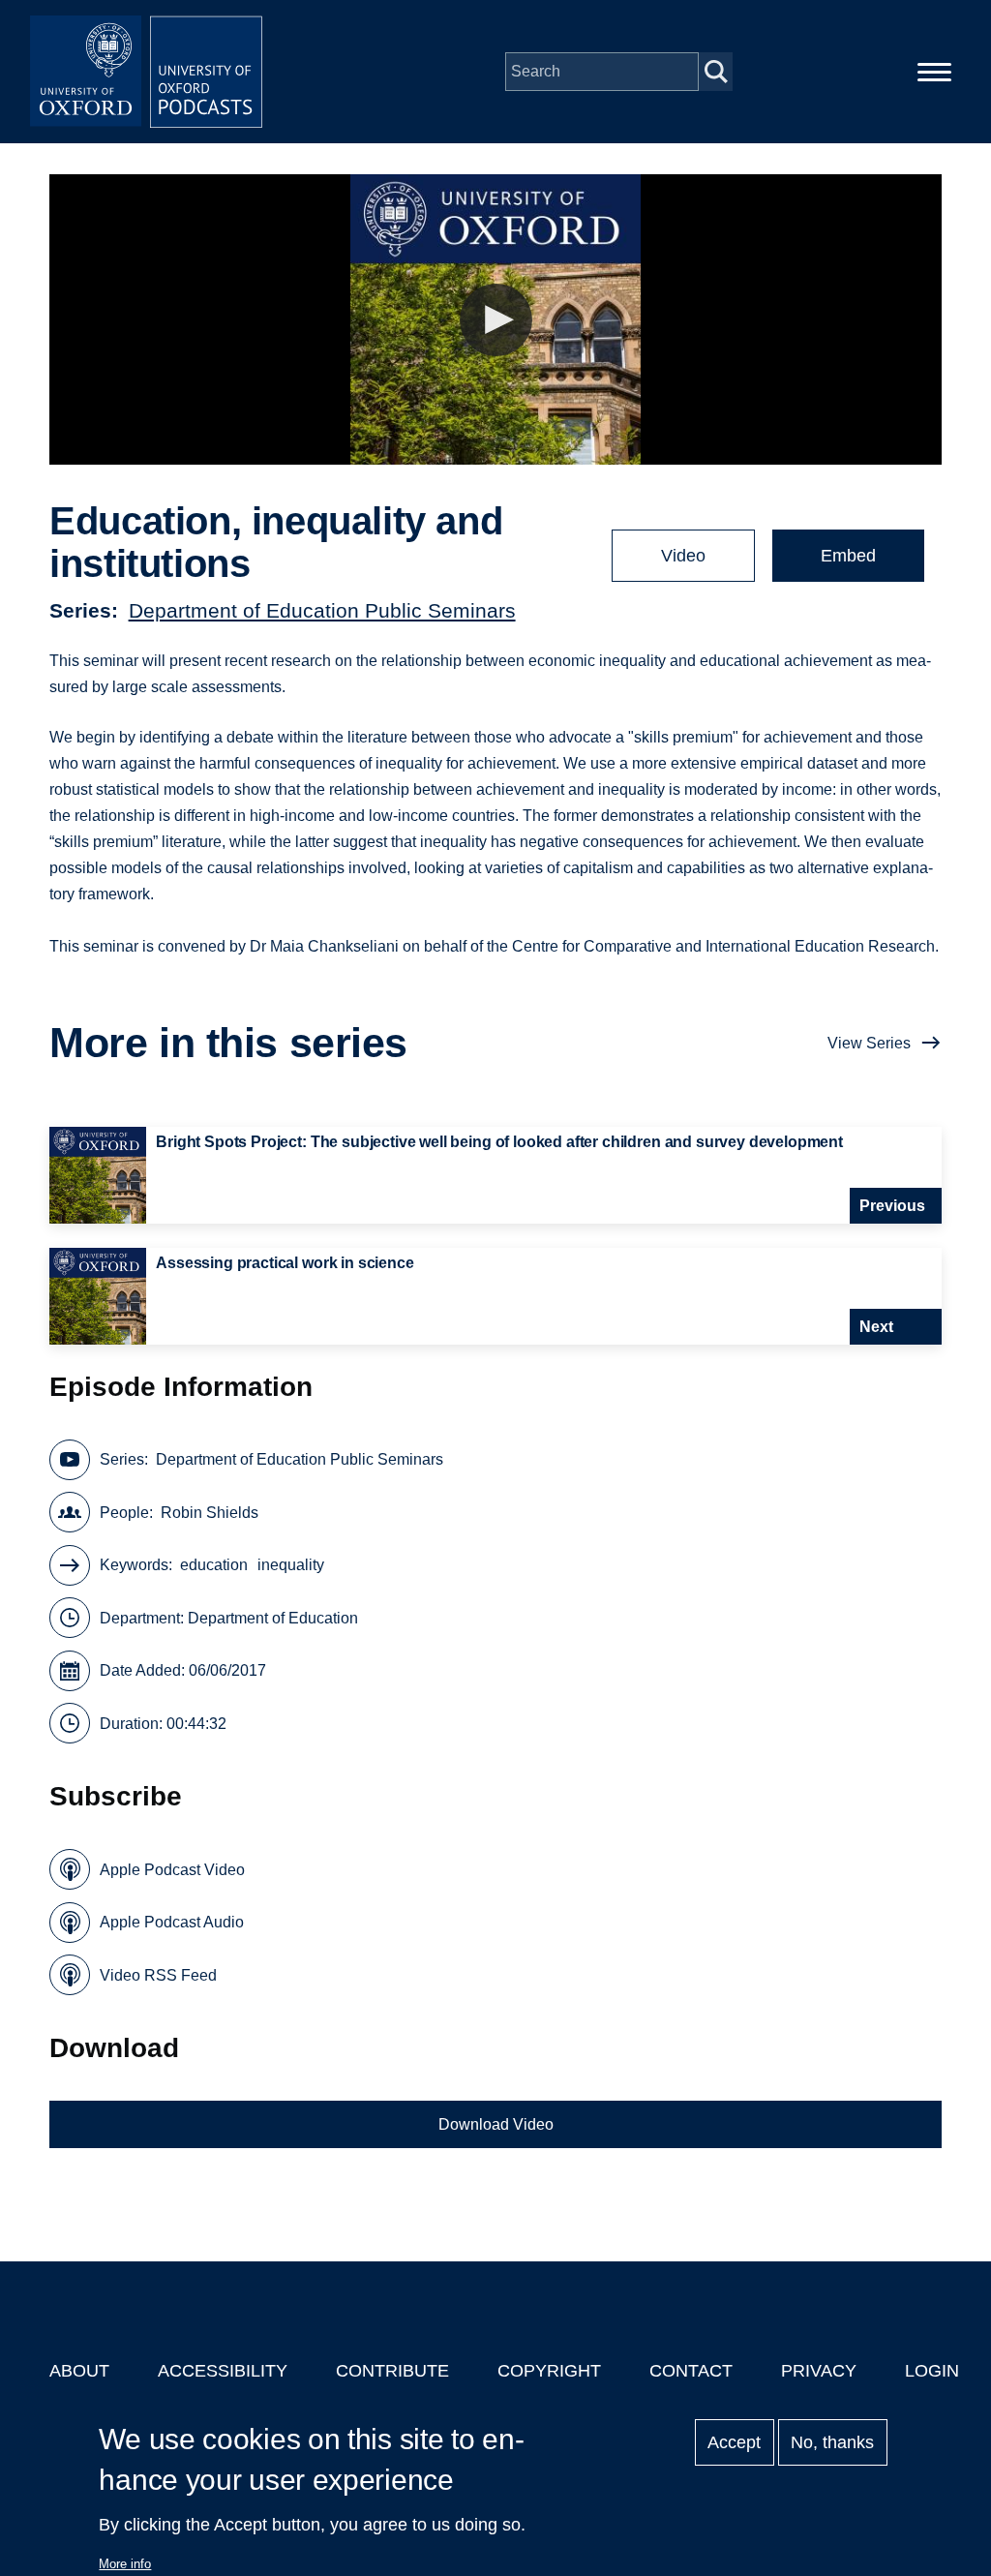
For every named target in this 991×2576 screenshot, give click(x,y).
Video (683, 556)
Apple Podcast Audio (172, 1922)
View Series (869, 1043)
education (214, 1565)
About (79, 2371)
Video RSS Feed (158, 1975)
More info (125, 2564)
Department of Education (273, 1618)
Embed (848, 556)
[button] (496, 320)
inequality (291, 1565)
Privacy (819, 2371)
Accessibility (223, 2371)
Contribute (392, 2371)
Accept (734, 2442)
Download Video (496, 2124)
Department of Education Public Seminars (322, 610)
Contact (691, 2371)
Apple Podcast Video (172, 1870)
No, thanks (832, 2442)
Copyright (549, 2371)
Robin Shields (210, 1513)
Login (932, 2371)
